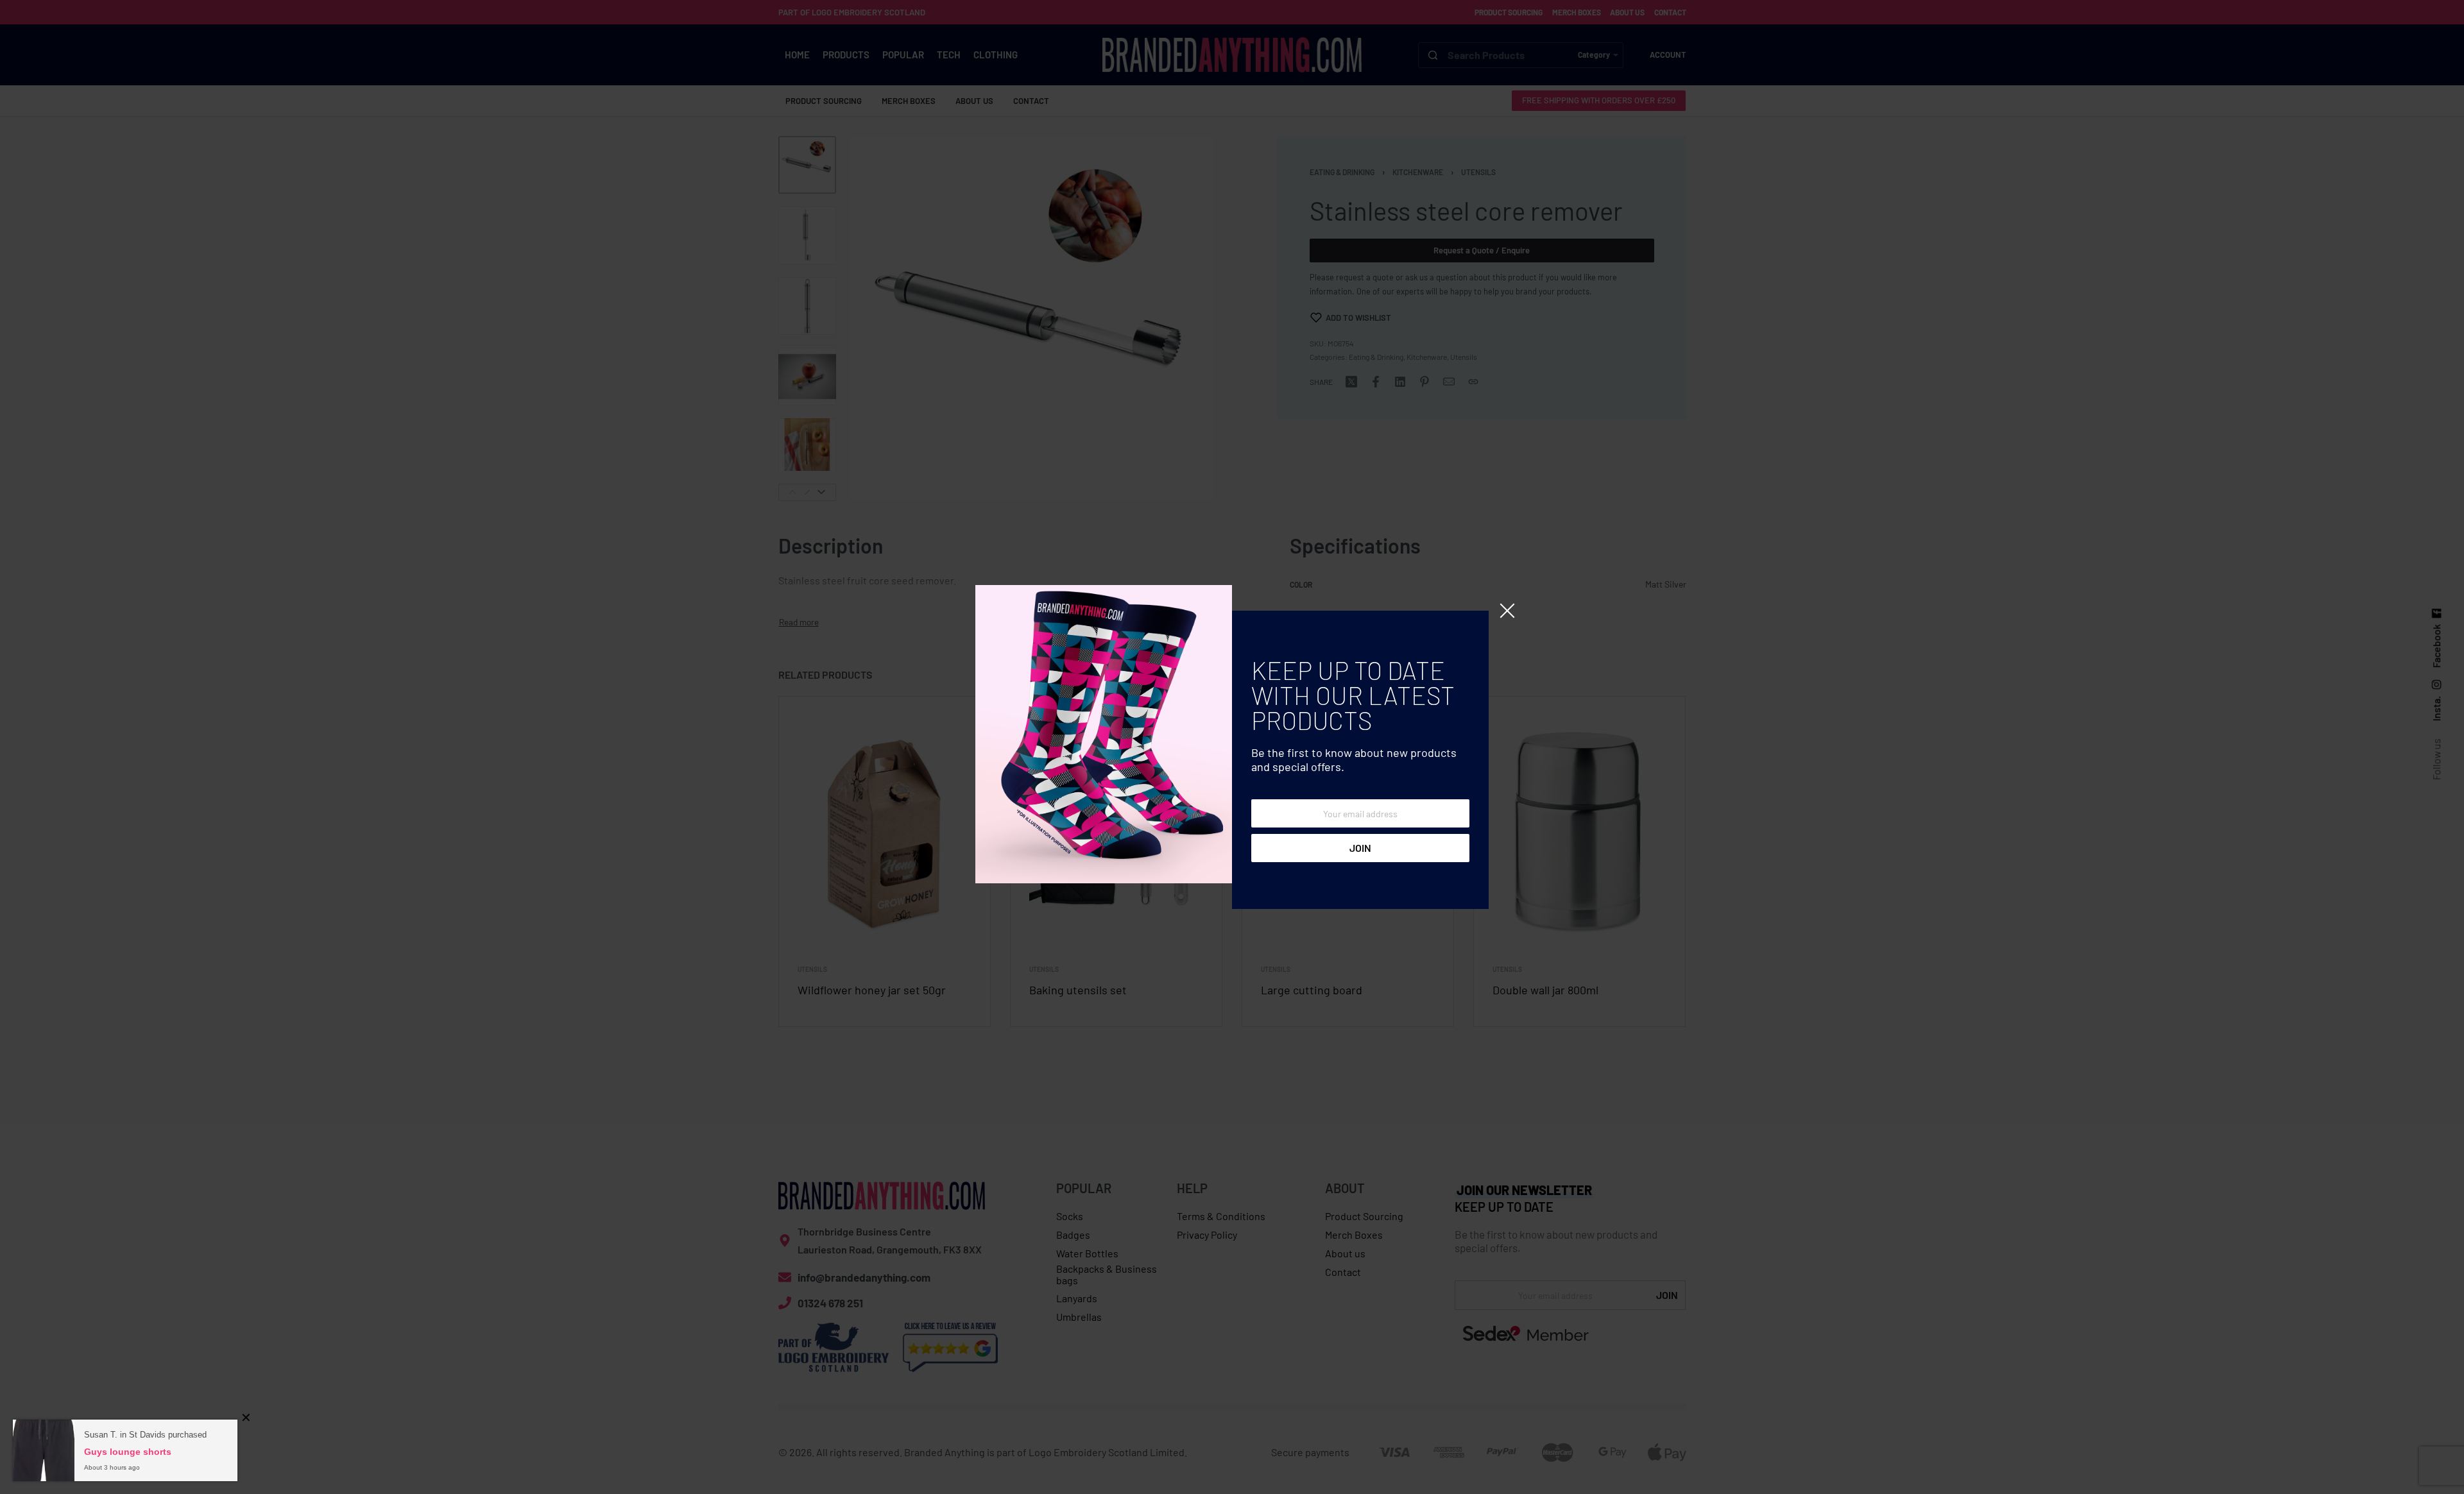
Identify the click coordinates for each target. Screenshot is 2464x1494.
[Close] (1507, 611)
